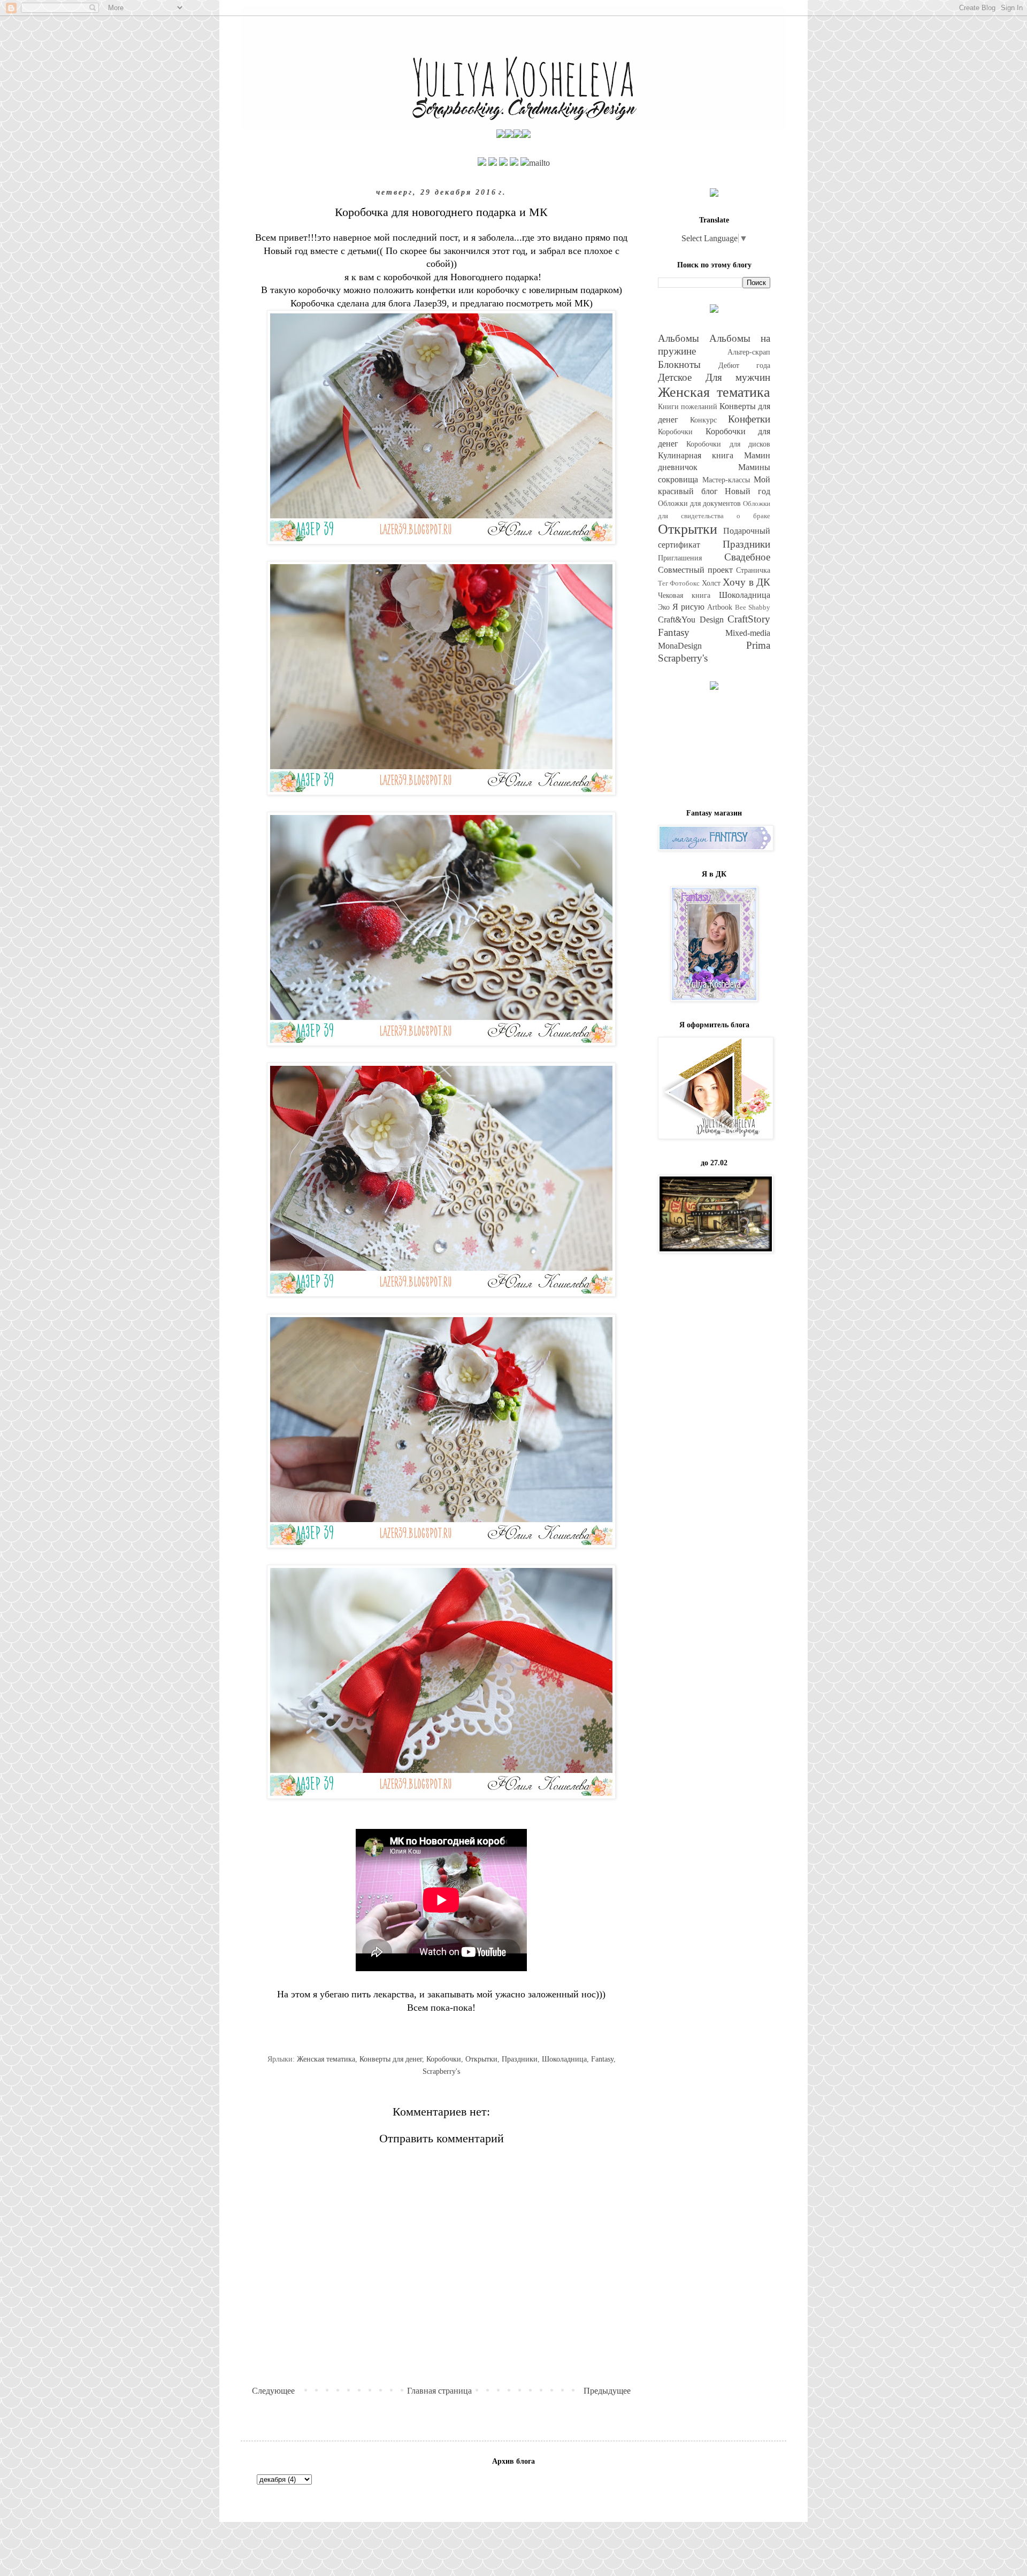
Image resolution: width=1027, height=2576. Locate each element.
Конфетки (749, 419)
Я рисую (688, 607)
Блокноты (679, 364)
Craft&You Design (691, 620)
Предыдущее (607, 2391)
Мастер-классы (726, 480)
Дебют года (744, 365)
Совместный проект (695, 570)
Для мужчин (738, 377)
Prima (758, 645)
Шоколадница (564, 2059)
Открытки (481, 2059)
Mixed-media (748, 633)
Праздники (520, 2059)
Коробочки (444, 2059)
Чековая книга (684, 595)
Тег (663, 583)
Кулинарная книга (696, 455)
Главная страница (439, 2391)
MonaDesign (680, 646)
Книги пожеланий (688, 406)
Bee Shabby (753, 608)
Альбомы (679, 338)
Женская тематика (326, 2059)
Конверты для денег (391, 2059)
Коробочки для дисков (728, 444)
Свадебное (747, 557)
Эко (664, 607)
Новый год (748, 491)
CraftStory (749, 619)
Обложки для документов (699, 503)
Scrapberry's (441, 2071)
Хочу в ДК (746, 582)
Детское (675, 377)
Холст (711, 583)
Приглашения (680, 558)
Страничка (753, 570)
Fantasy (602, 2059)
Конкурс (703, 420)
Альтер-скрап (749, 352)
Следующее (273, 2391)
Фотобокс (685, 583)
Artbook (720, 607)
